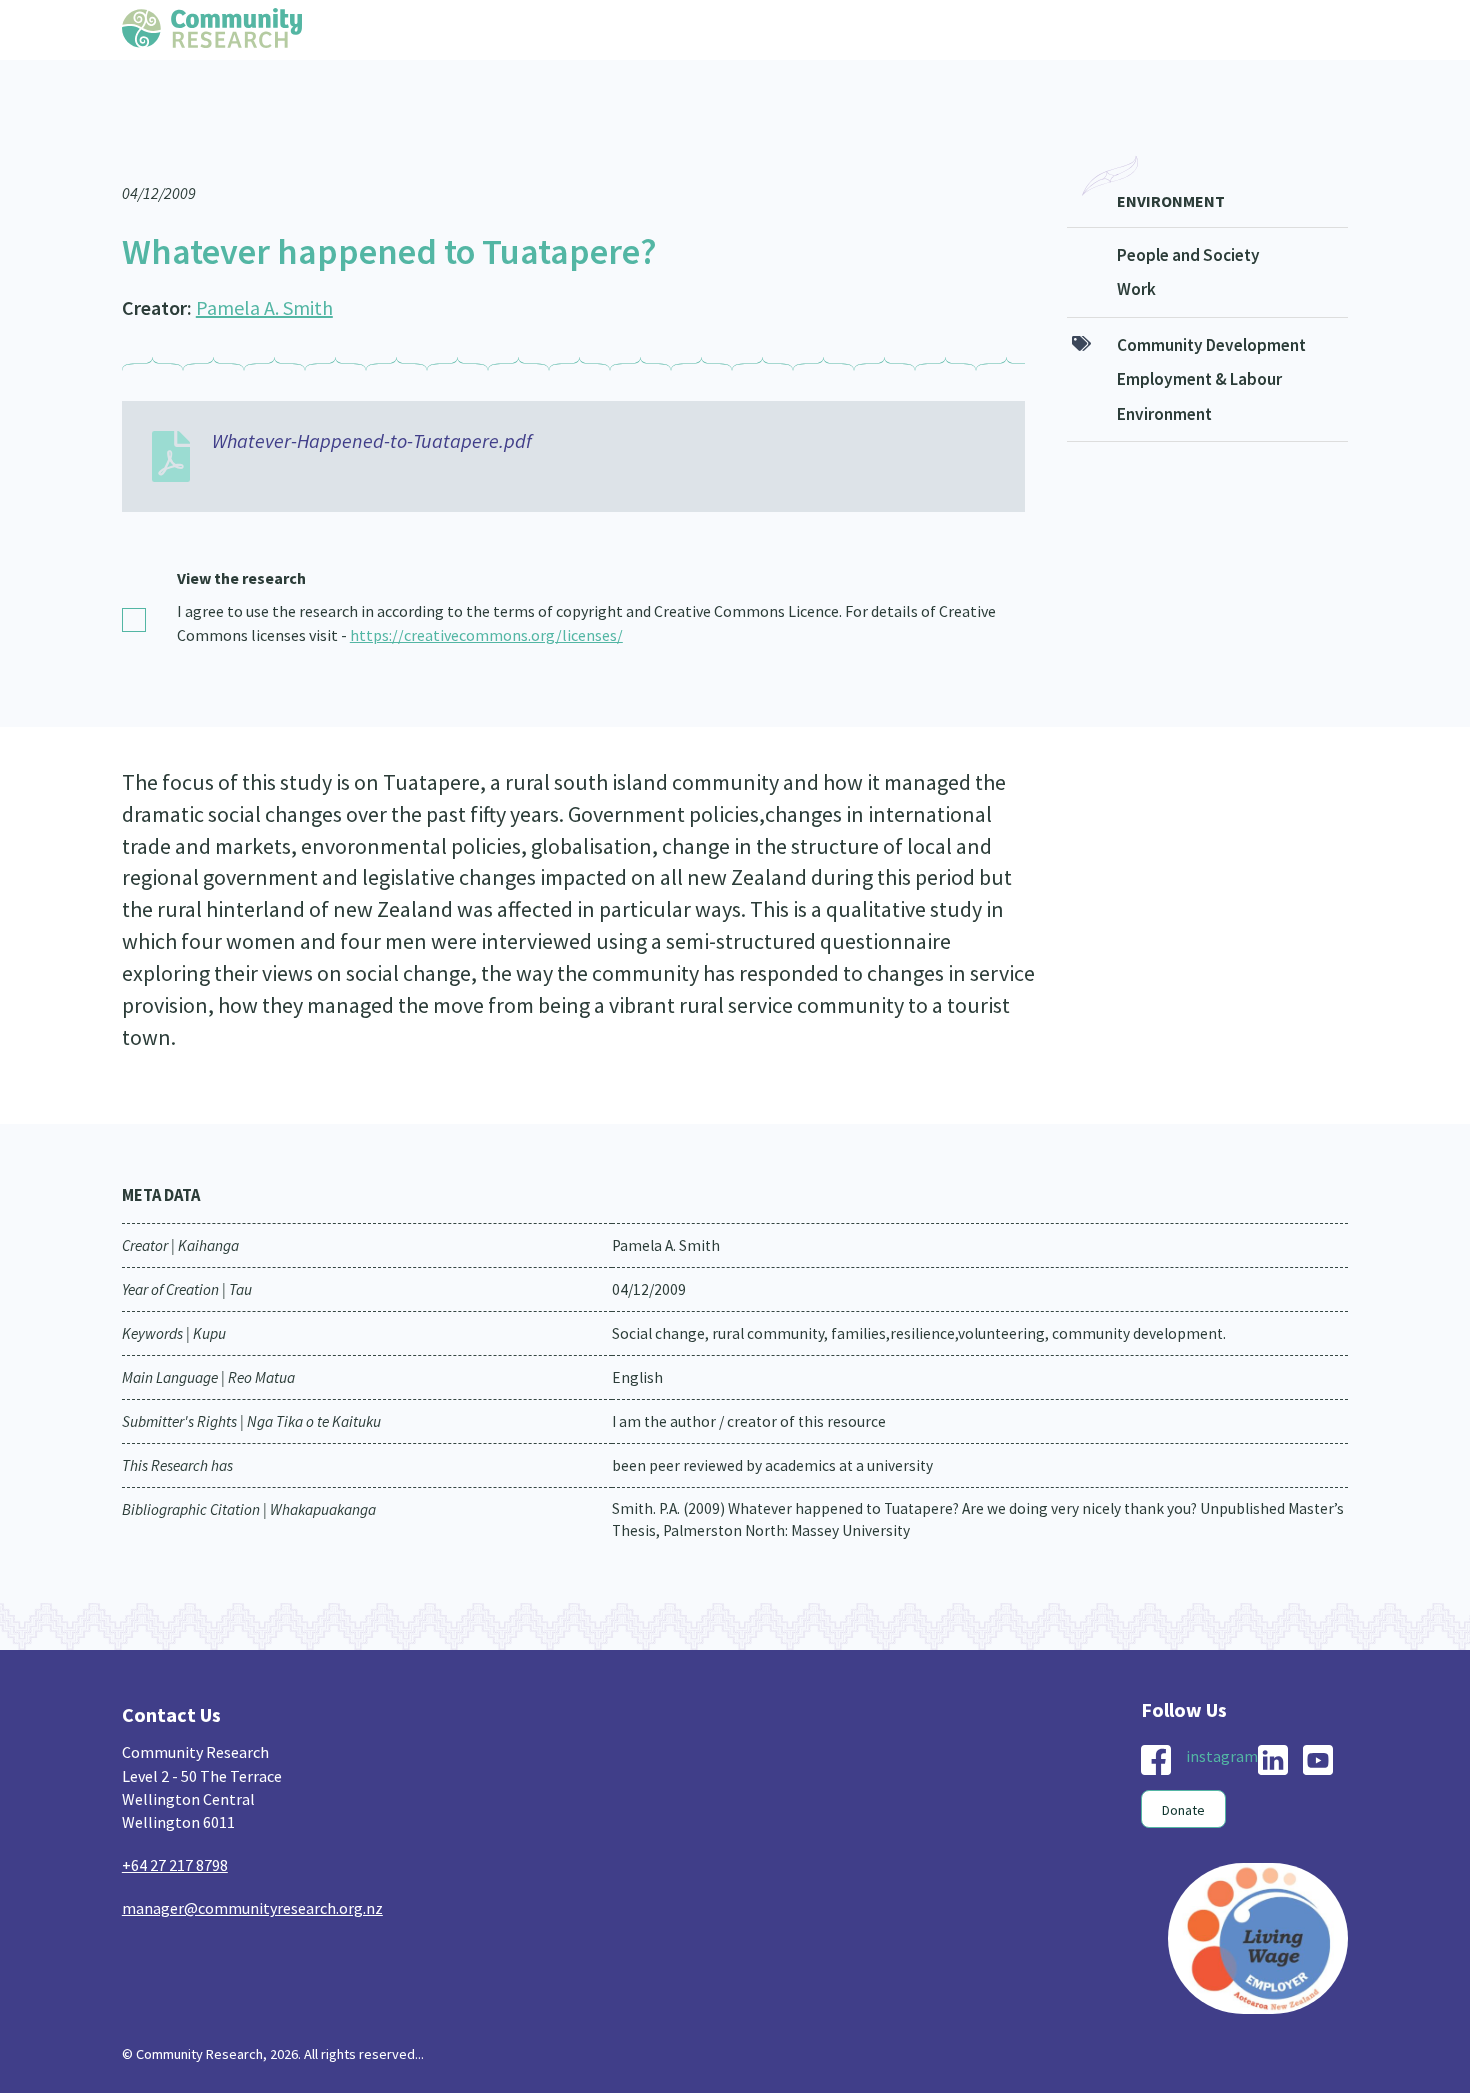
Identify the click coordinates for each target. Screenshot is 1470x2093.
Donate (1183, 1770)
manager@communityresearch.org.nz (252, 1868)
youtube (1318, 1720)
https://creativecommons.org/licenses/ (486, 595)
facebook (1156, 1720)
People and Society (1188, 215)
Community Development (1211, 305)
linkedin (1273, 1720)
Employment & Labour (1199, 339)
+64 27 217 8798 (175, 1825)
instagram (1222, 1716)
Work (1136, 249)
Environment (1171, 161)
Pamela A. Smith (264, 267)
